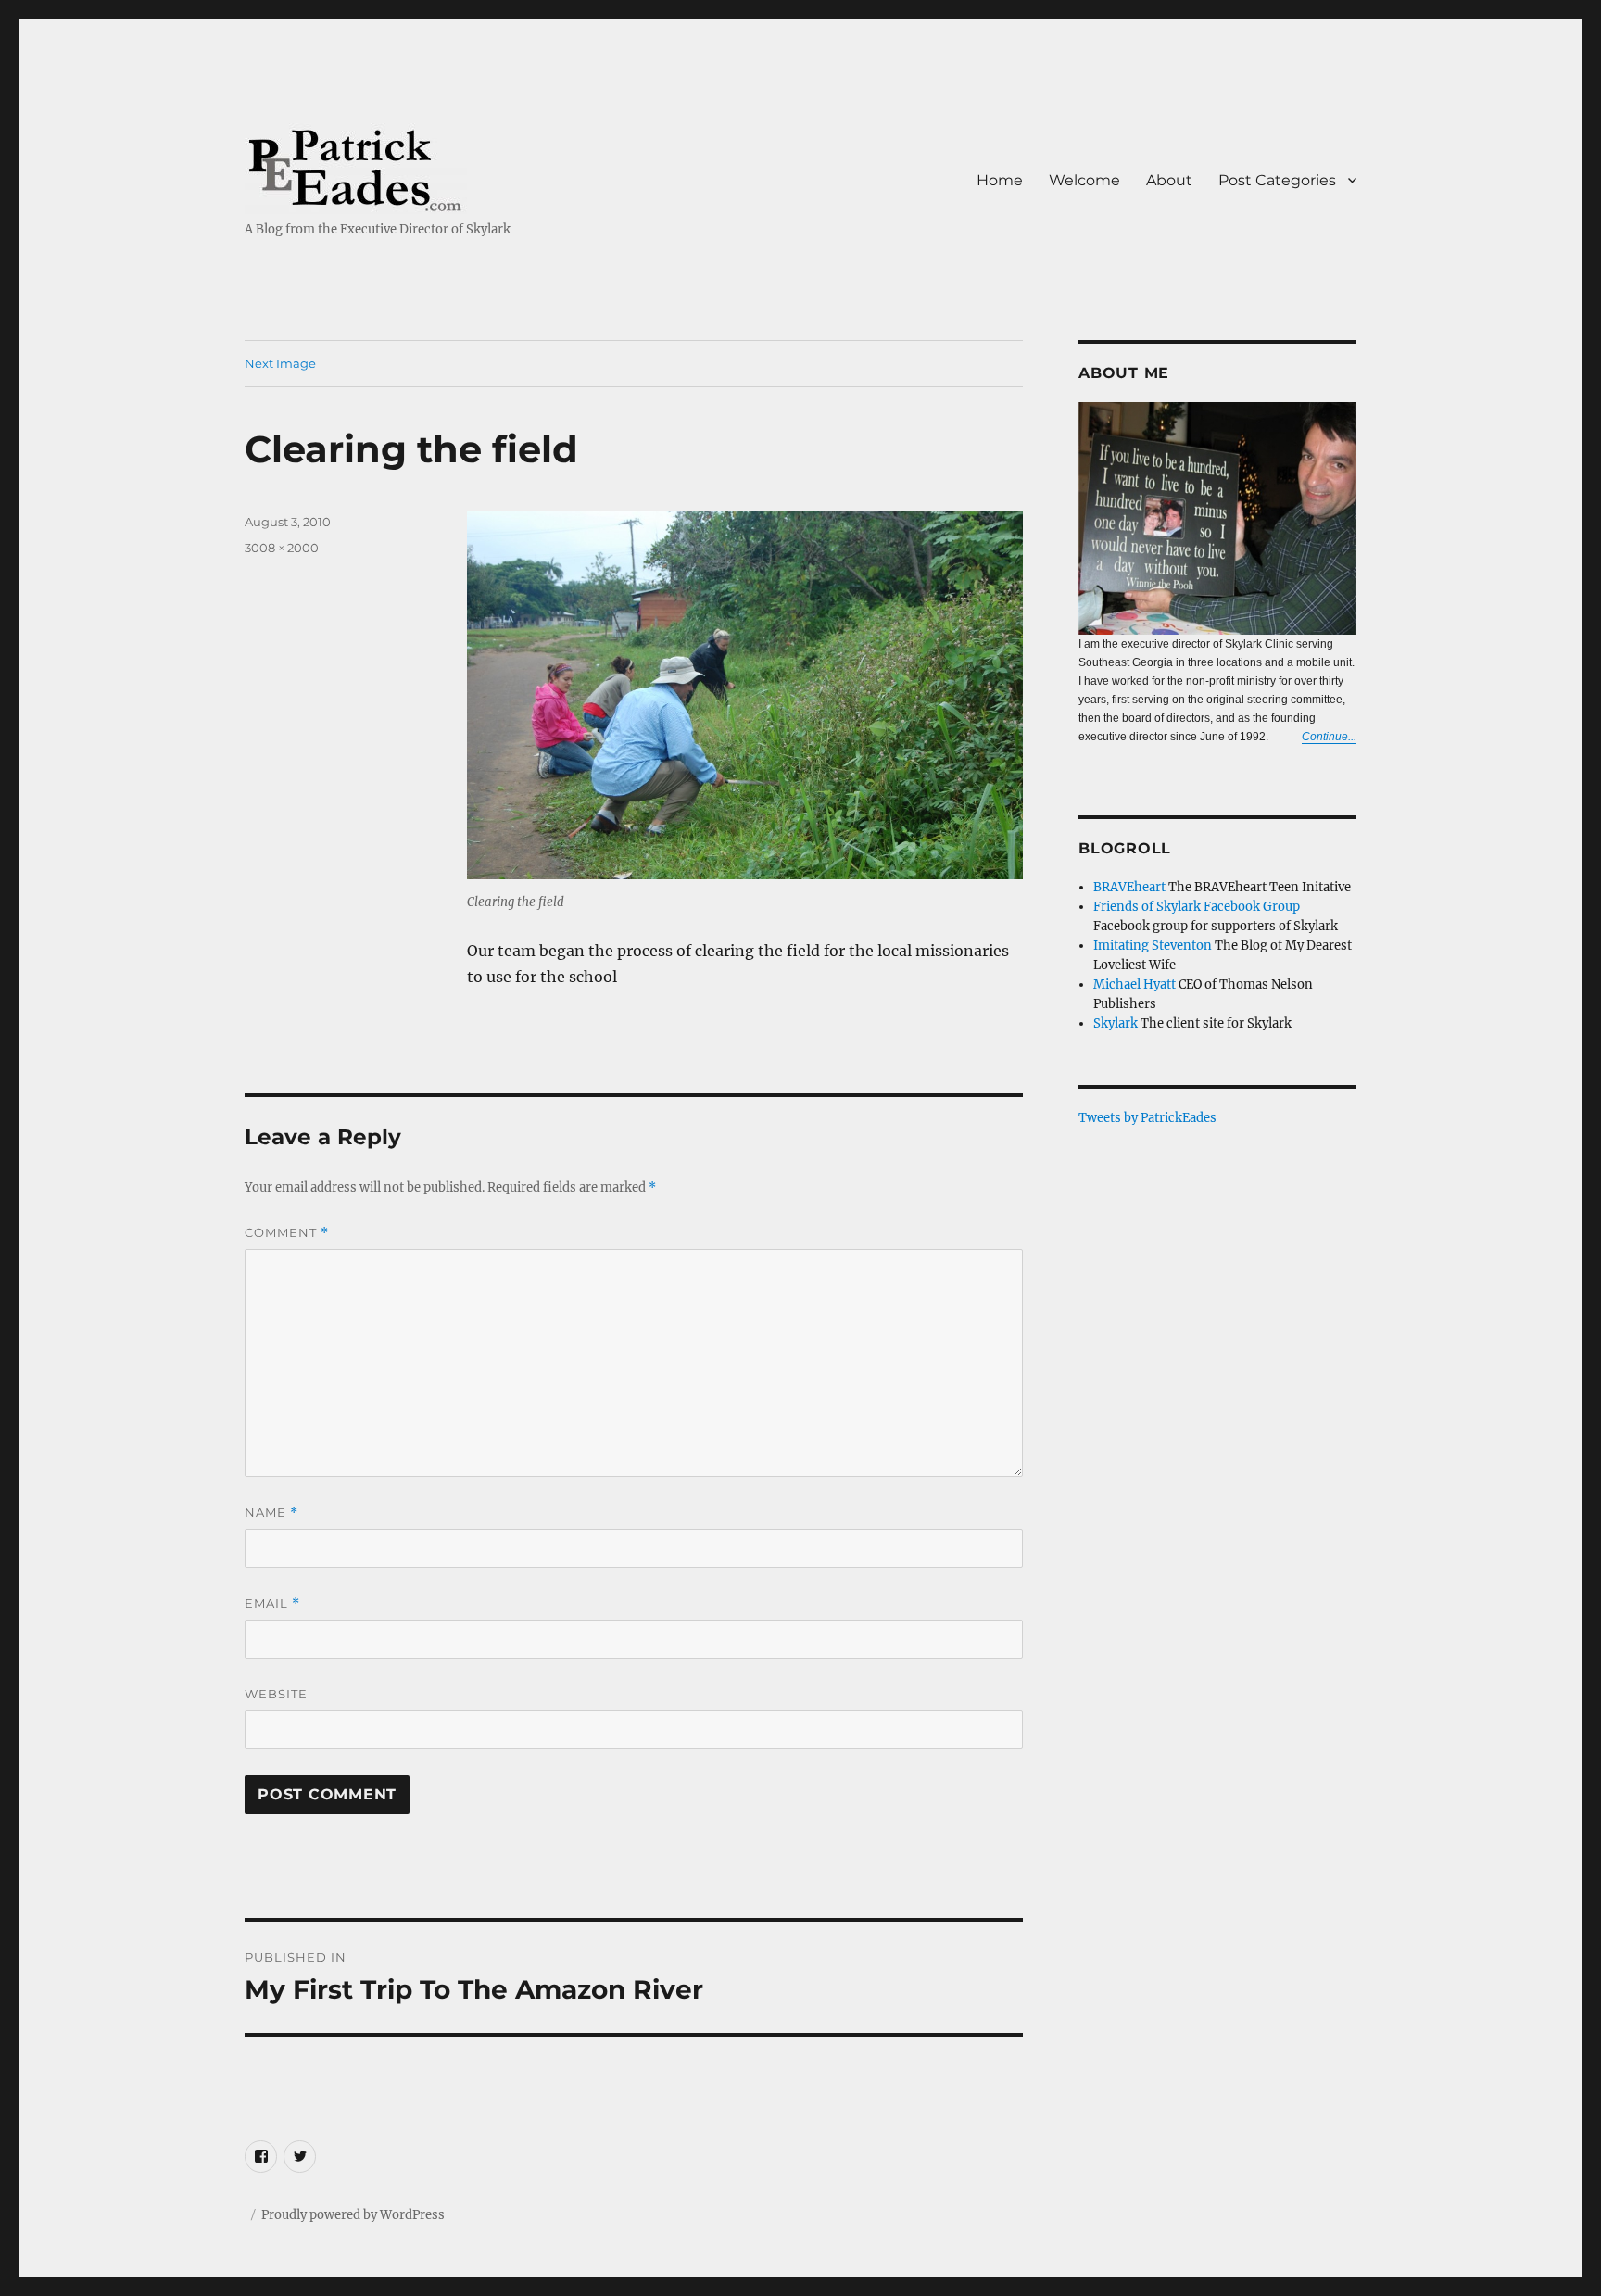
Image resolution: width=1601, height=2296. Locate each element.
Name (271, 1513)
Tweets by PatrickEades (1147, 1118)
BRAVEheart (1129, 887)
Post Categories (1277, 180)
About (1169, 180)
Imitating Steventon (1153, 946)
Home (1000, 180)
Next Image (280, 363)
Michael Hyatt (1135, 984)
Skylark (1116, 1023)
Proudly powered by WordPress (353, 2215)
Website (276, 1694)
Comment (287, 1233)
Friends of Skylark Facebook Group (1197, 907)
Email (272, 1603)
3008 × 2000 (282, 548)
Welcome (1084, 180)
